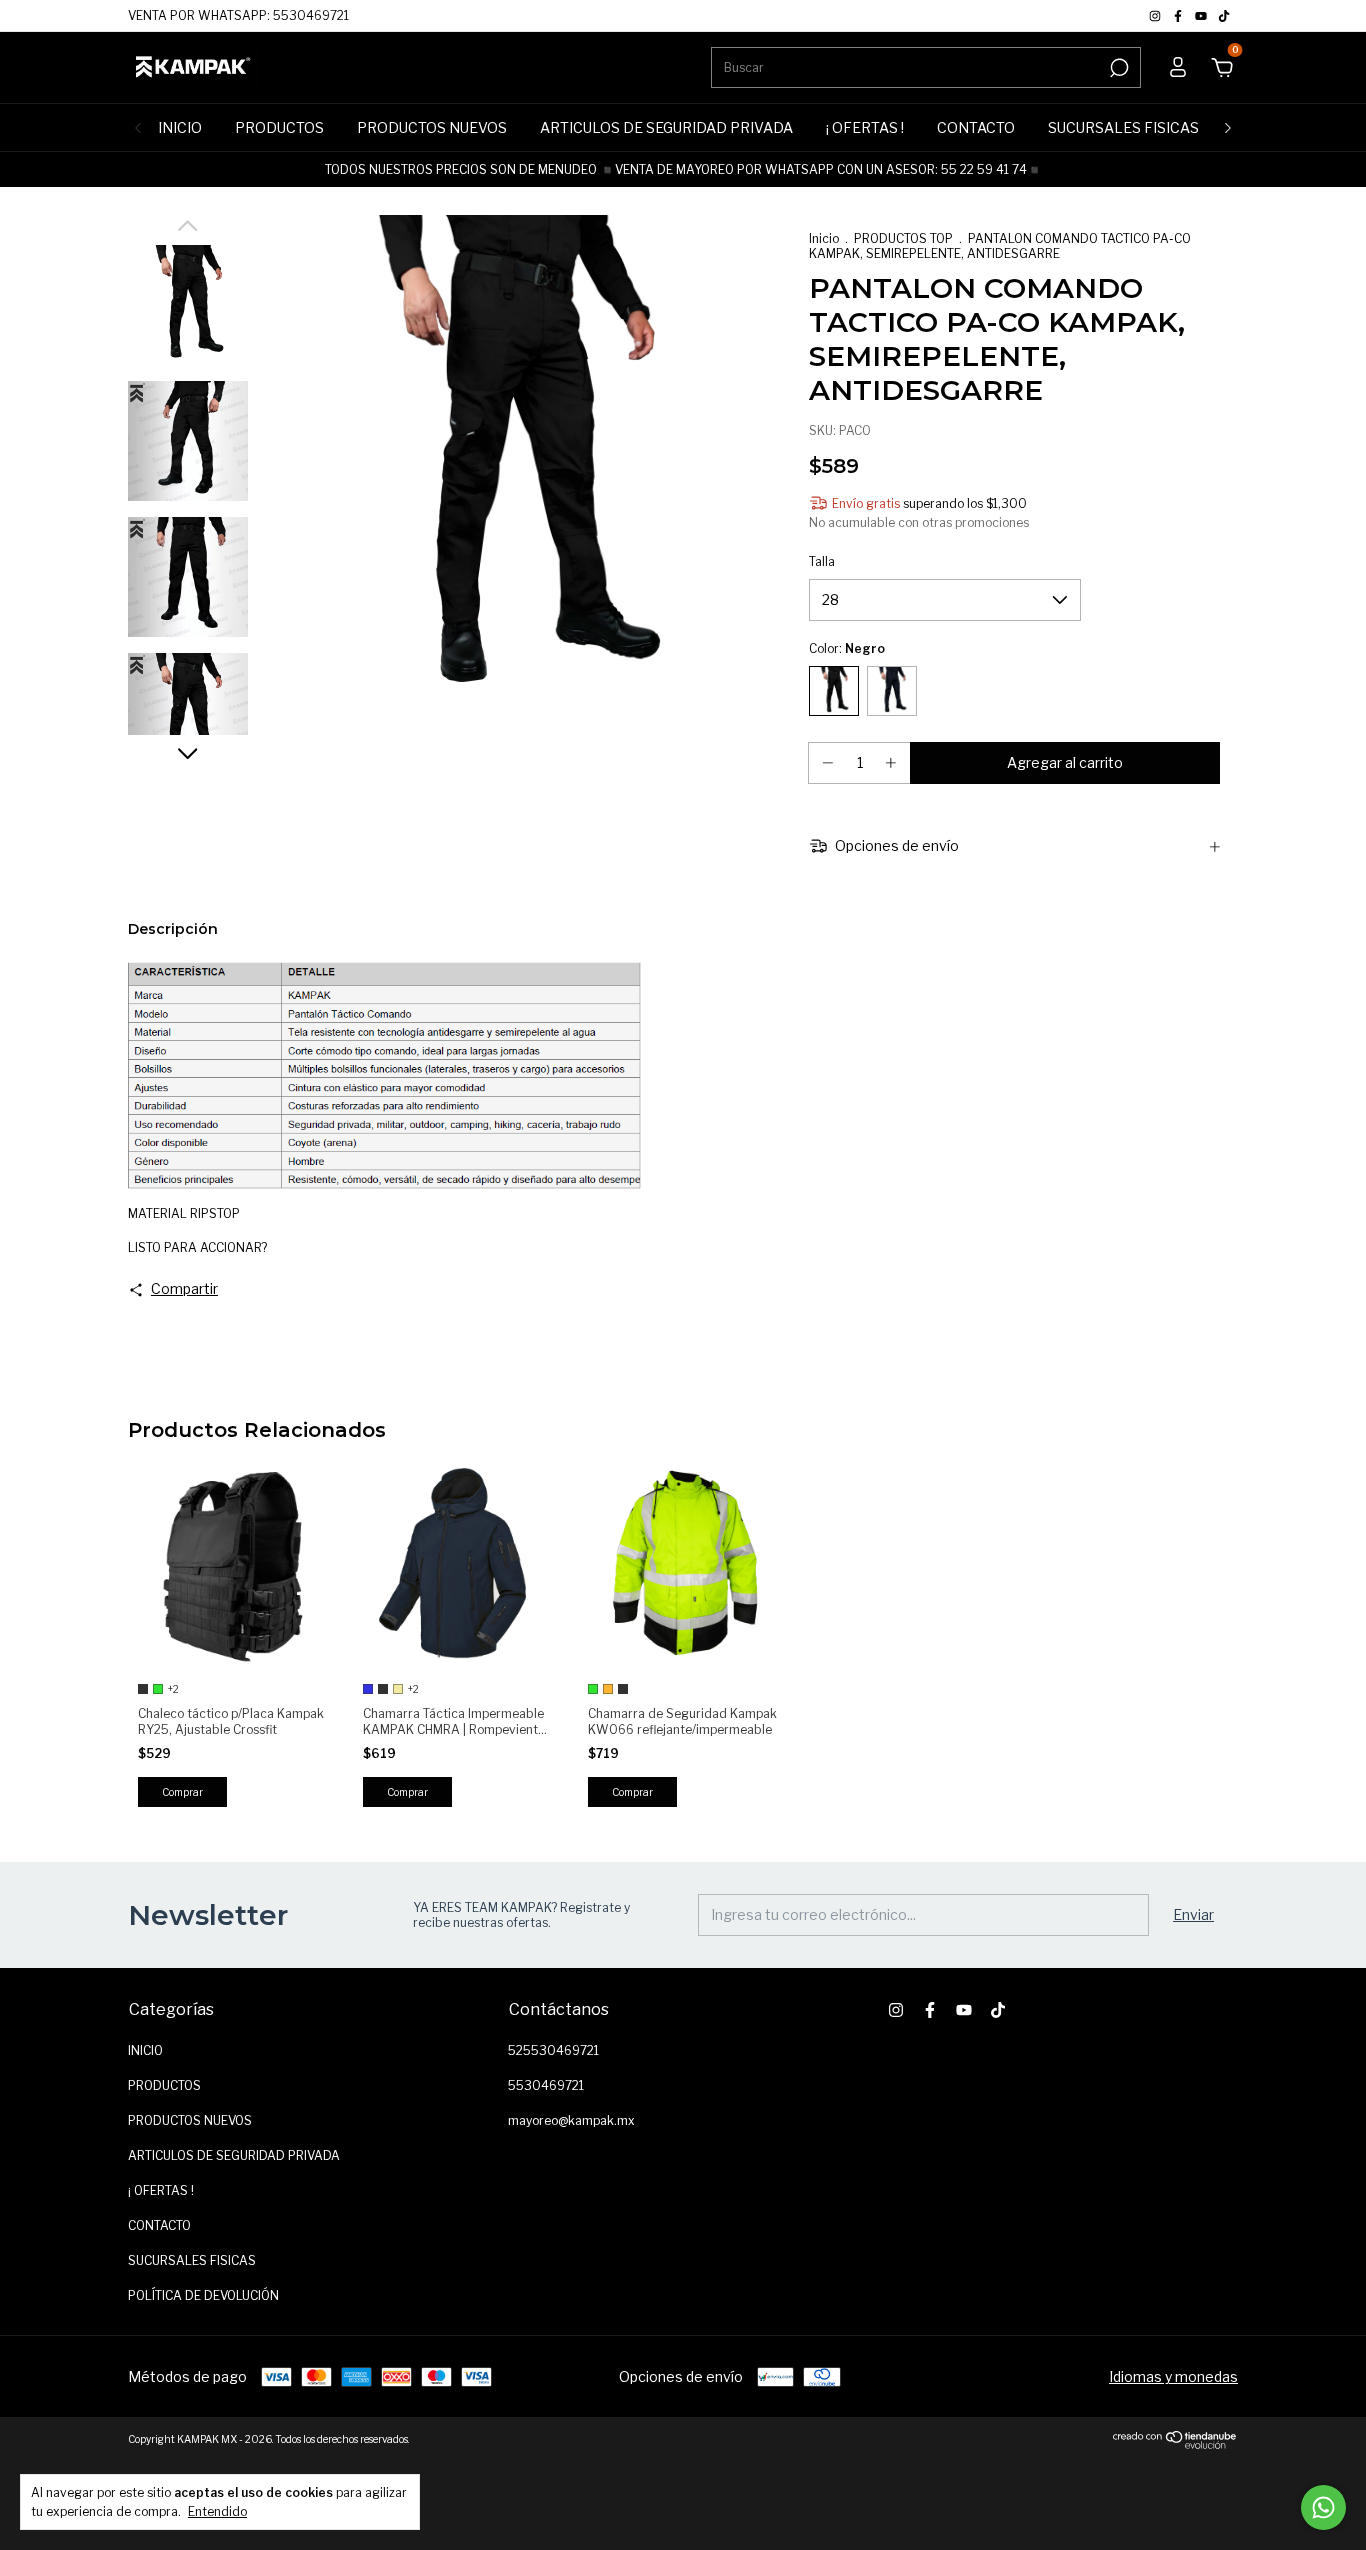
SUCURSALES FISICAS (1123, 127)
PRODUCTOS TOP (903, 238)
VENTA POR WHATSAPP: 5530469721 (238, 15)
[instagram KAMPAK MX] (1156, 15)
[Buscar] (1117, 68)
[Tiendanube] (1175, 2444)
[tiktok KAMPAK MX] (1224, 15)
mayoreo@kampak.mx (571, 2120)
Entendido (217, 2511)
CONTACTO (976, 127)
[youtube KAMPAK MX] (1202, 15)
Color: (847, 648)
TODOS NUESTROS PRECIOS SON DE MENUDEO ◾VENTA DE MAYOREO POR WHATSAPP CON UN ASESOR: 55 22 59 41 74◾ (683, 169)
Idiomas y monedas (1173, 2376)
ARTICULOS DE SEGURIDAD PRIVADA (666, 127)
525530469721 (553, 2050)
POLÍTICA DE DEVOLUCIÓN (203, 2295)
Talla (822, 561)
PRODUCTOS (279, 127)
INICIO (180, 127)
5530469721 (546, 2085)
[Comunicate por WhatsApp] (1323, 2507)
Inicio (824, 238)
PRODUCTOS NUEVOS (432, 127)
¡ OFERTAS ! (865, 127)
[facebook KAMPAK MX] (1179, 15)
